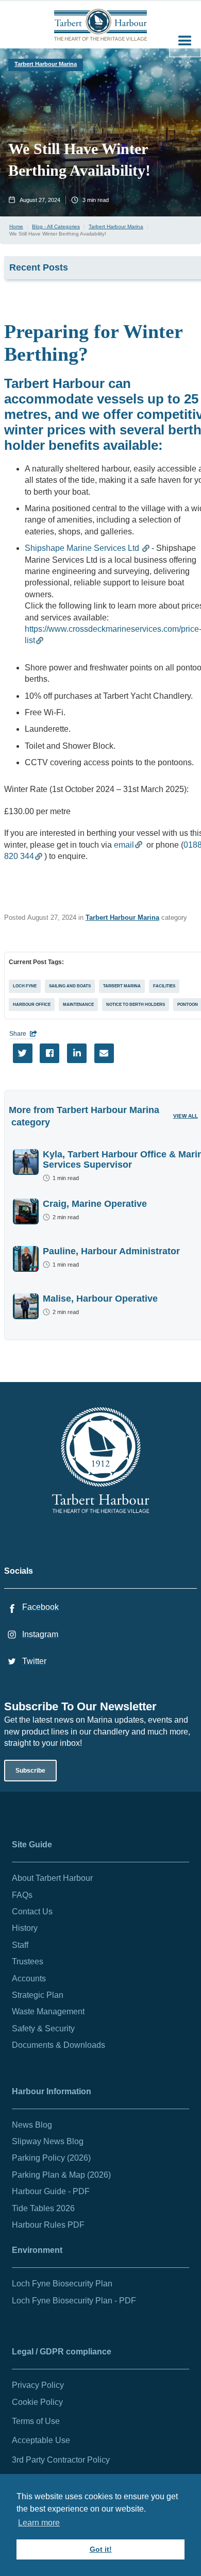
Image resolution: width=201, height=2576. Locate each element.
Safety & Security (43, 2028)
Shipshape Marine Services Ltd (83, 548)
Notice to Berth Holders (136, 1005)
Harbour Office (32, 1005)
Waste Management (48, 2011)
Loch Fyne (25, 986)
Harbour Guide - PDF (51, 2191)
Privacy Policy (38, 2385)
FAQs (22, 1895)
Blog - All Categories (56, 226)
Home (16, 226)
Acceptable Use (41, 2440)
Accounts (29, 1979)
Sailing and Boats (70, 986)
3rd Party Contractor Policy (61, 2460)
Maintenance (78, 1005)
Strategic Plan (38, 1995)
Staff (20, 1945)
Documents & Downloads (58, 2045)
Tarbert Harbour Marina (46, 64)
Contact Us (32, 1912)
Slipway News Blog (48, 2141)
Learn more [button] (39, 2523)
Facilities (164, 986)
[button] (185, 41)
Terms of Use (36, 2421)
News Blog (32, 2125)
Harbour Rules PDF (48, 2225)
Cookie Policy (37, 2402)
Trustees (28, 1962)
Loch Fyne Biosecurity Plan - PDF (74, 2301)
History (25, 1928)
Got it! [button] (101, 2549)
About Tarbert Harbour (52, 1878)
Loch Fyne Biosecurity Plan (62, 2284)
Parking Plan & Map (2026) (61, 2175)
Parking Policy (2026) (51, 2158)
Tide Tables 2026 (43, 2208)
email (124, 845)
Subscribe (30, 1771)
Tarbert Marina (122, 986)
